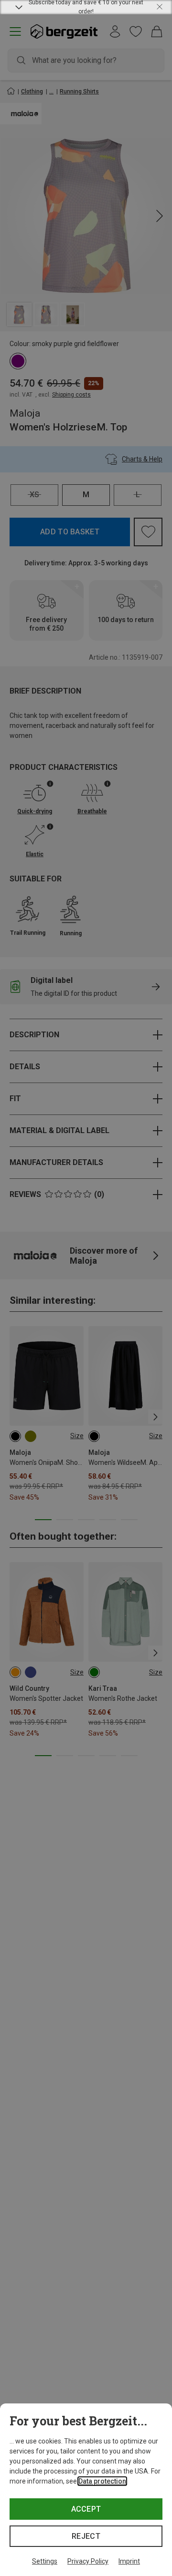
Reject (86, 2536)
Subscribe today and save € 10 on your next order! (86, 7)
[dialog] (86, 2490)
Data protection (102, 2481)
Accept (86, 2509)
